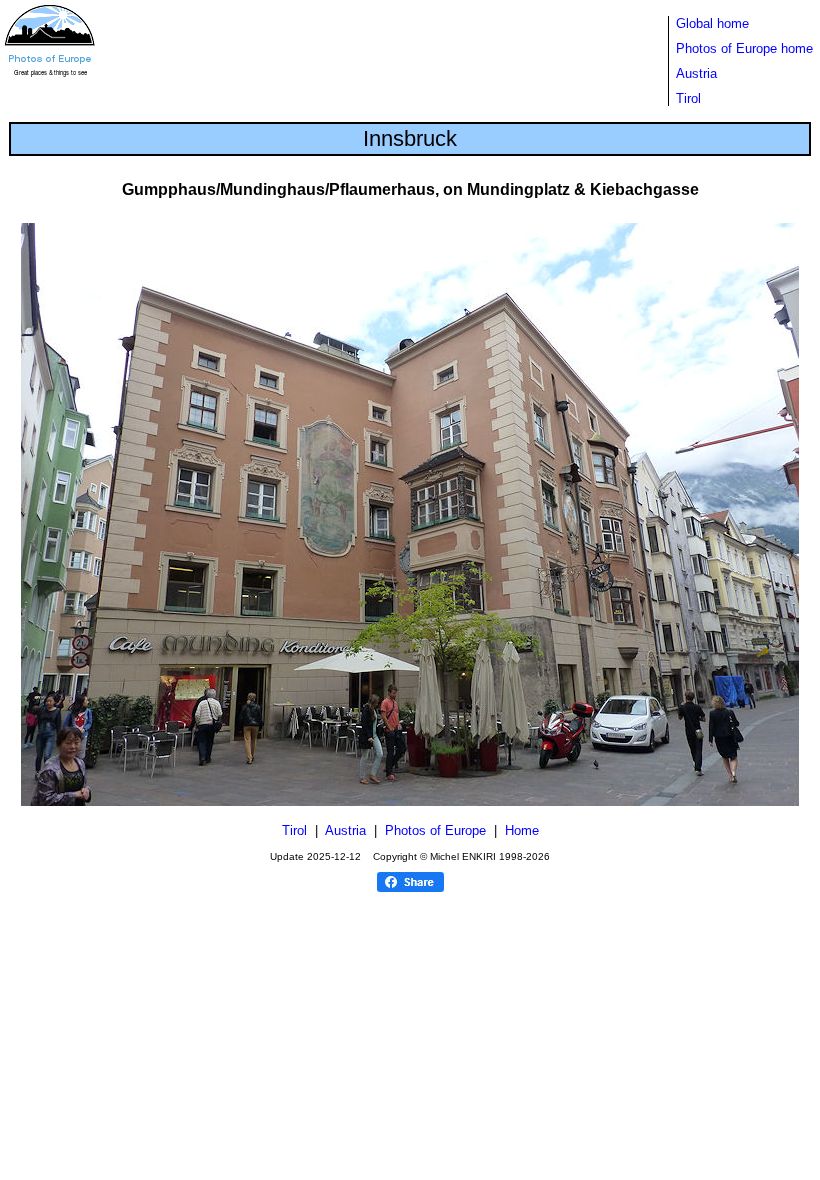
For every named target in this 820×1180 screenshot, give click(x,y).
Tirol (688, 98)
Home (522, 830)
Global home (712, 23)
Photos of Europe (435, 830)
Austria (696, 73)
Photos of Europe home (744, 48)
